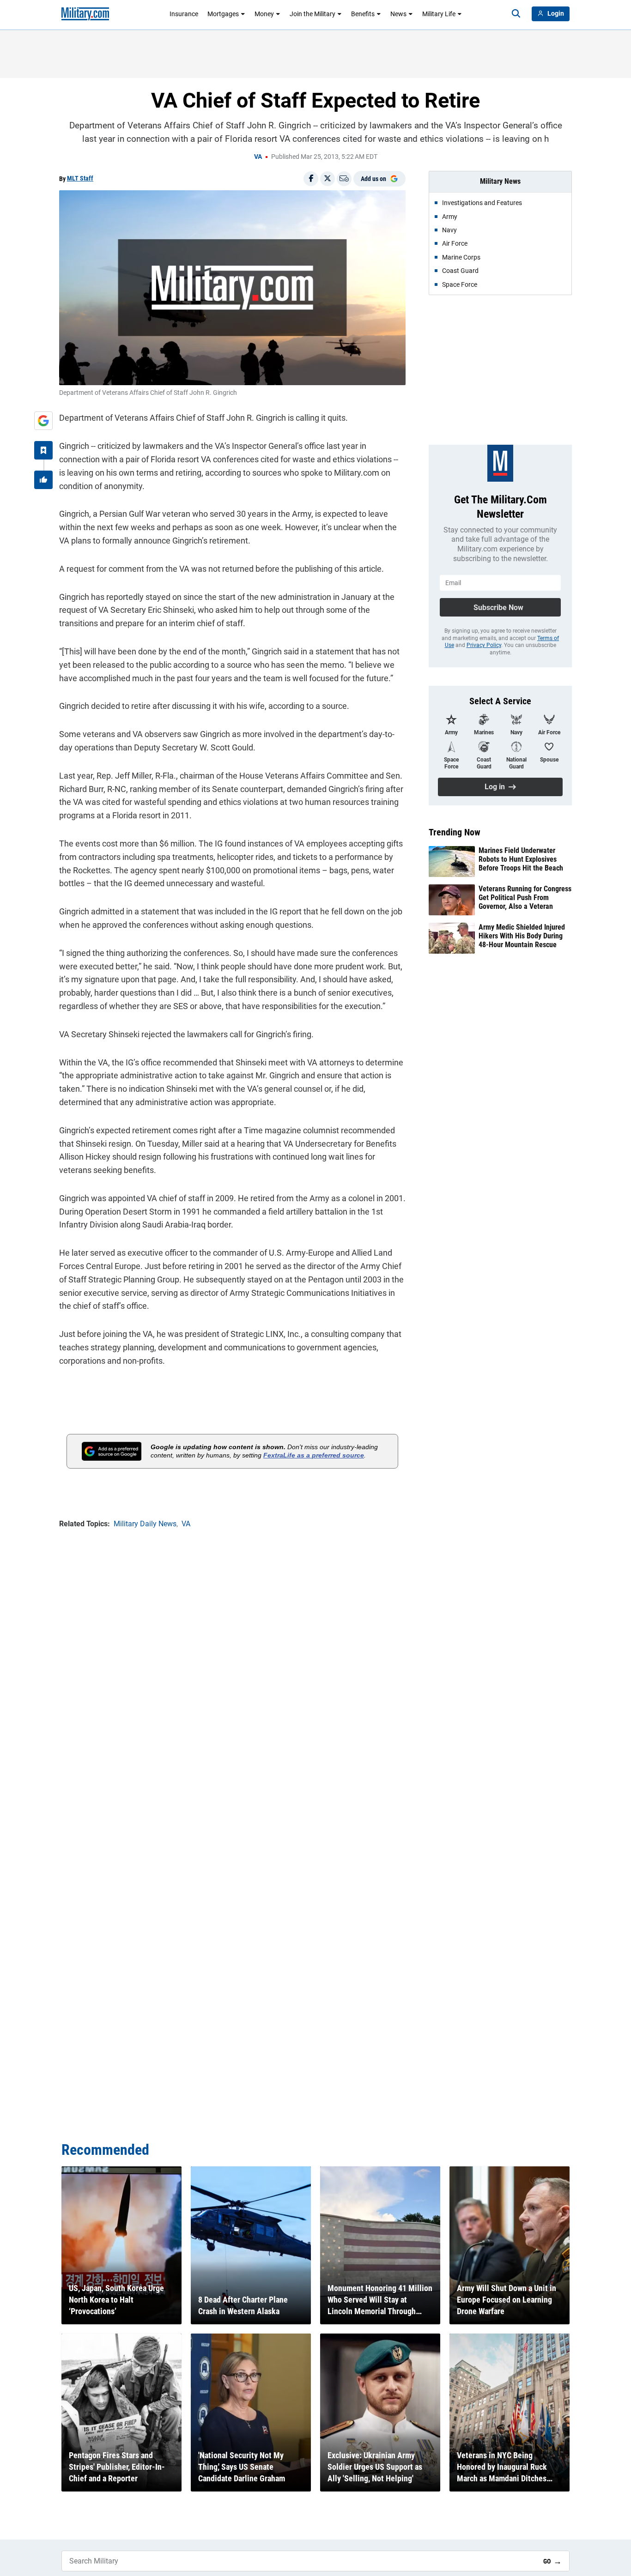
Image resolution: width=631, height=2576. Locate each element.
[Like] (43, 480)
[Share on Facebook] (311, 179)
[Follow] (43, 450)
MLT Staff (80, 178)
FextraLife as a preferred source (314, 1455)
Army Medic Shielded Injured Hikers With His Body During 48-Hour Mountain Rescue (522, 936)
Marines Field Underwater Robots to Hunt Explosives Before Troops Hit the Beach (521, 859)
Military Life (439, 14)
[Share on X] (328, 179)
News (398, 14)
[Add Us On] (43, 421)
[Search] (516, 14)
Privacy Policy (484, 645)
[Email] (344, 179)
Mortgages (223, 14)
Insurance (184, 14)
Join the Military (312, 14)
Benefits (363, 14)
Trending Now (455, 832)
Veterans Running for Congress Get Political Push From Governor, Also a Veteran (525, 898)
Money (264, 14)
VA (258, 157)
